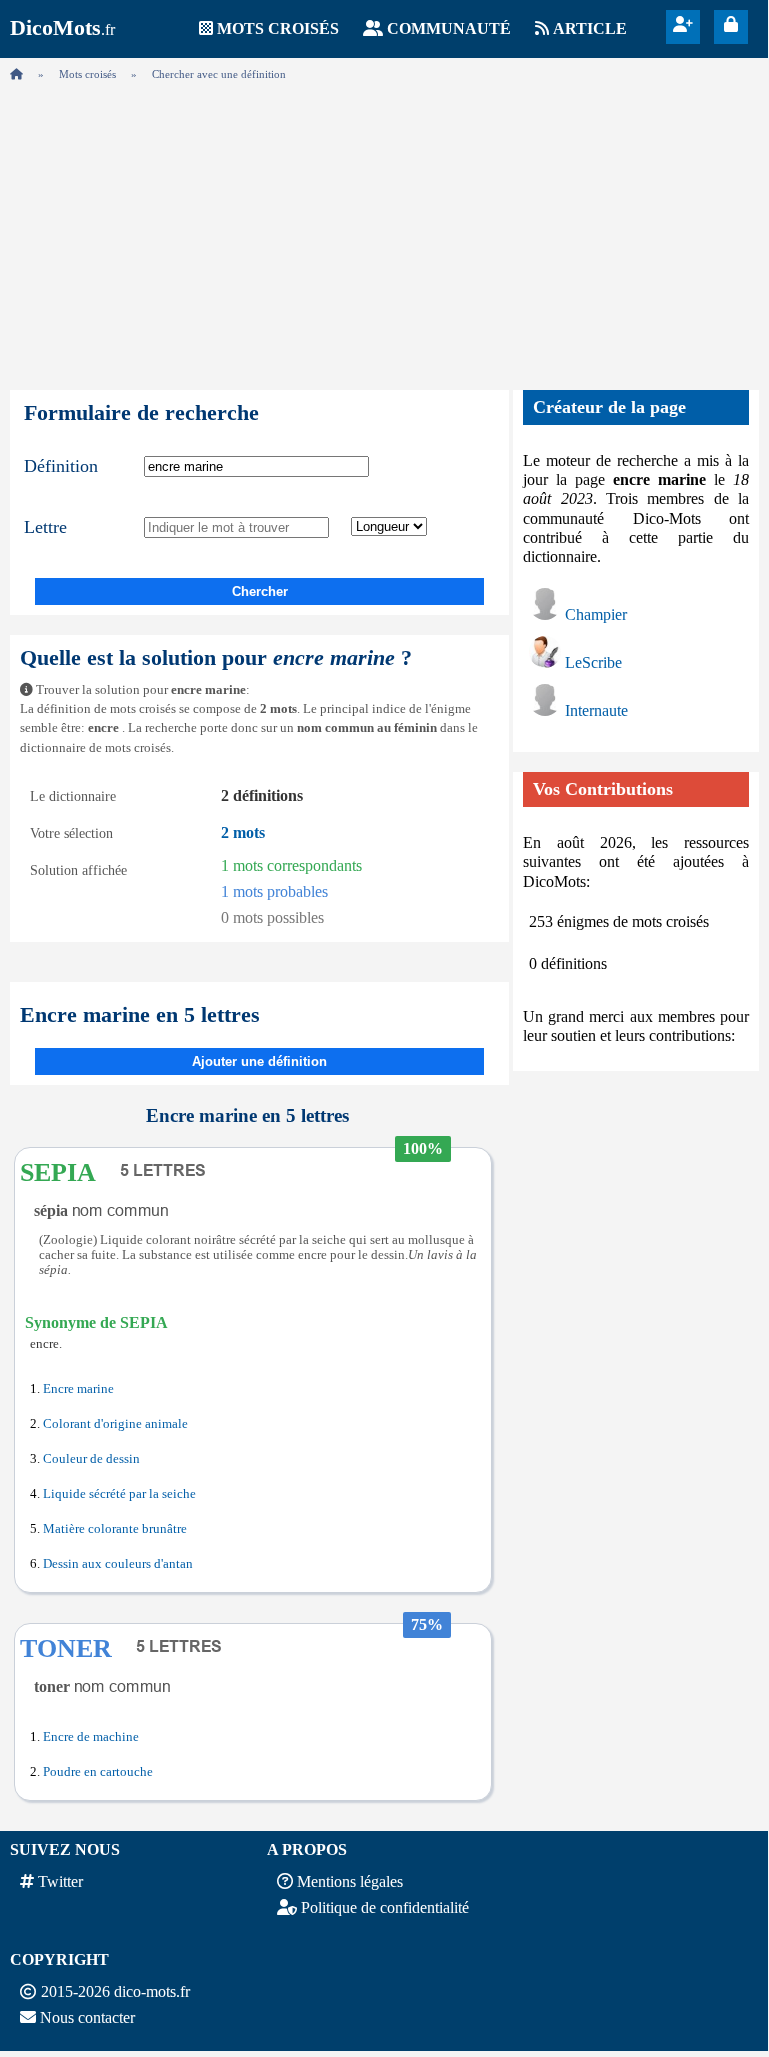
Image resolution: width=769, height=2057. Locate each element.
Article (590, 28)
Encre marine (78, 1389)
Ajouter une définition (259, 1061)
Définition (61, 466)
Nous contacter (87, 2017)
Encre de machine (91, 1737)
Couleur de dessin (91, 1459)
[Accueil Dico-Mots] (16, 74)
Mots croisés (278, 28)
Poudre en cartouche (98, 1772)
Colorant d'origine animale (115, 1424)
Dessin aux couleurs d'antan (118, 1564)
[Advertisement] (384, 230)
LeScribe (593, 662)
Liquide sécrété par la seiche (119, 1494)
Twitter (60, 1881)
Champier (596, 614)
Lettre (45, 527)
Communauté (449, 28)
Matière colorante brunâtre (115, 1529)
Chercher (260, 591)
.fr (62, 29)
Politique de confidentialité (385, 1907)
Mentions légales (350, 1881)
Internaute (596, 710)
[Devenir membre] (683, 24)
